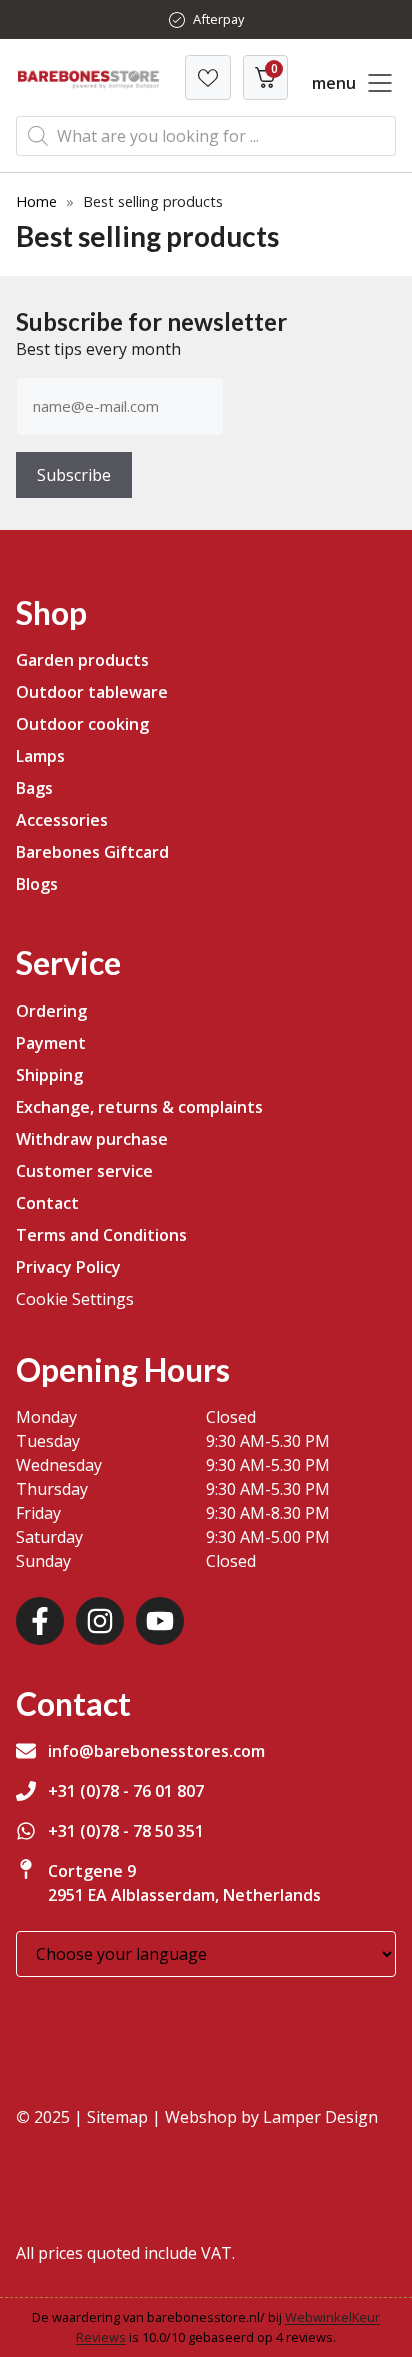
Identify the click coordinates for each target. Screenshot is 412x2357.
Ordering (51, 1011)
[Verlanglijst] (208, 77)
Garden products (82, 660)
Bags (34, 788)
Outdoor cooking (82, 724)
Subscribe (74, 475)
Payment (51, 1043)
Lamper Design (320, 2117)
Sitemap (117, 2117)
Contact (47, 1203)
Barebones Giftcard (92, 852)
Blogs (37, 884)
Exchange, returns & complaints (139, 1107)
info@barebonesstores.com (156, 1751)
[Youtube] (160, 1621)
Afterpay (218, 19)
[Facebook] (40, 1621)
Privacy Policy (68, 1267)
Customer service (84, 1171)
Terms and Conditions (101, 1235)
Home (36, 201)
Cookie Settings (75, 1299)
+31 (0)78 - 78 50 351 (126, 1831)
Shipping (49, 1075)
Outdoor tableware (92, 692)
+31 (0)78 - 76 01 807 (126, 1791)
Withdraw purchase (92, 1139)
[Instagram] (100, 1621)
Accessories (62, 820)
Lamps (40, 756)
